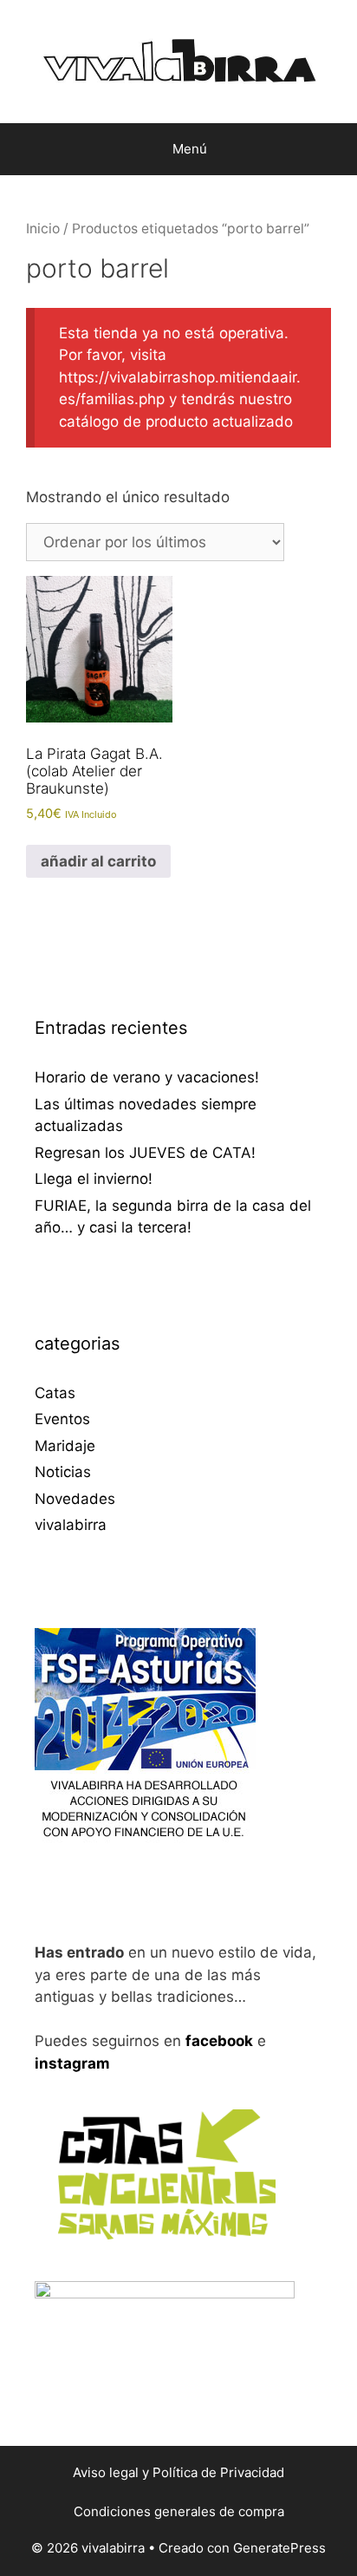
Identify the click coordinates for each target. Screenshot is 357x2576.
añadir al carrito (98, 861)
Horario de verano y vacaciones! (147, 1077)
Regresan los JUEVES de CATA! (145, 1153)
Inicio (43, 229)
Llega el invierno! (94, 1179)
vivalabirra (71, 1525)
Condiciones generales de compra (179, 2511)
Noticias (63, 1472)
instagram (72, 2063)
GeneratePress (279, 2548)
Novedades (75, 1499)
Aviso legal (106, 2472)
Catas (55, 1393)
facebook (219, 2041)
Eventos (62, 1419)
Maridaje (65, 1446)
